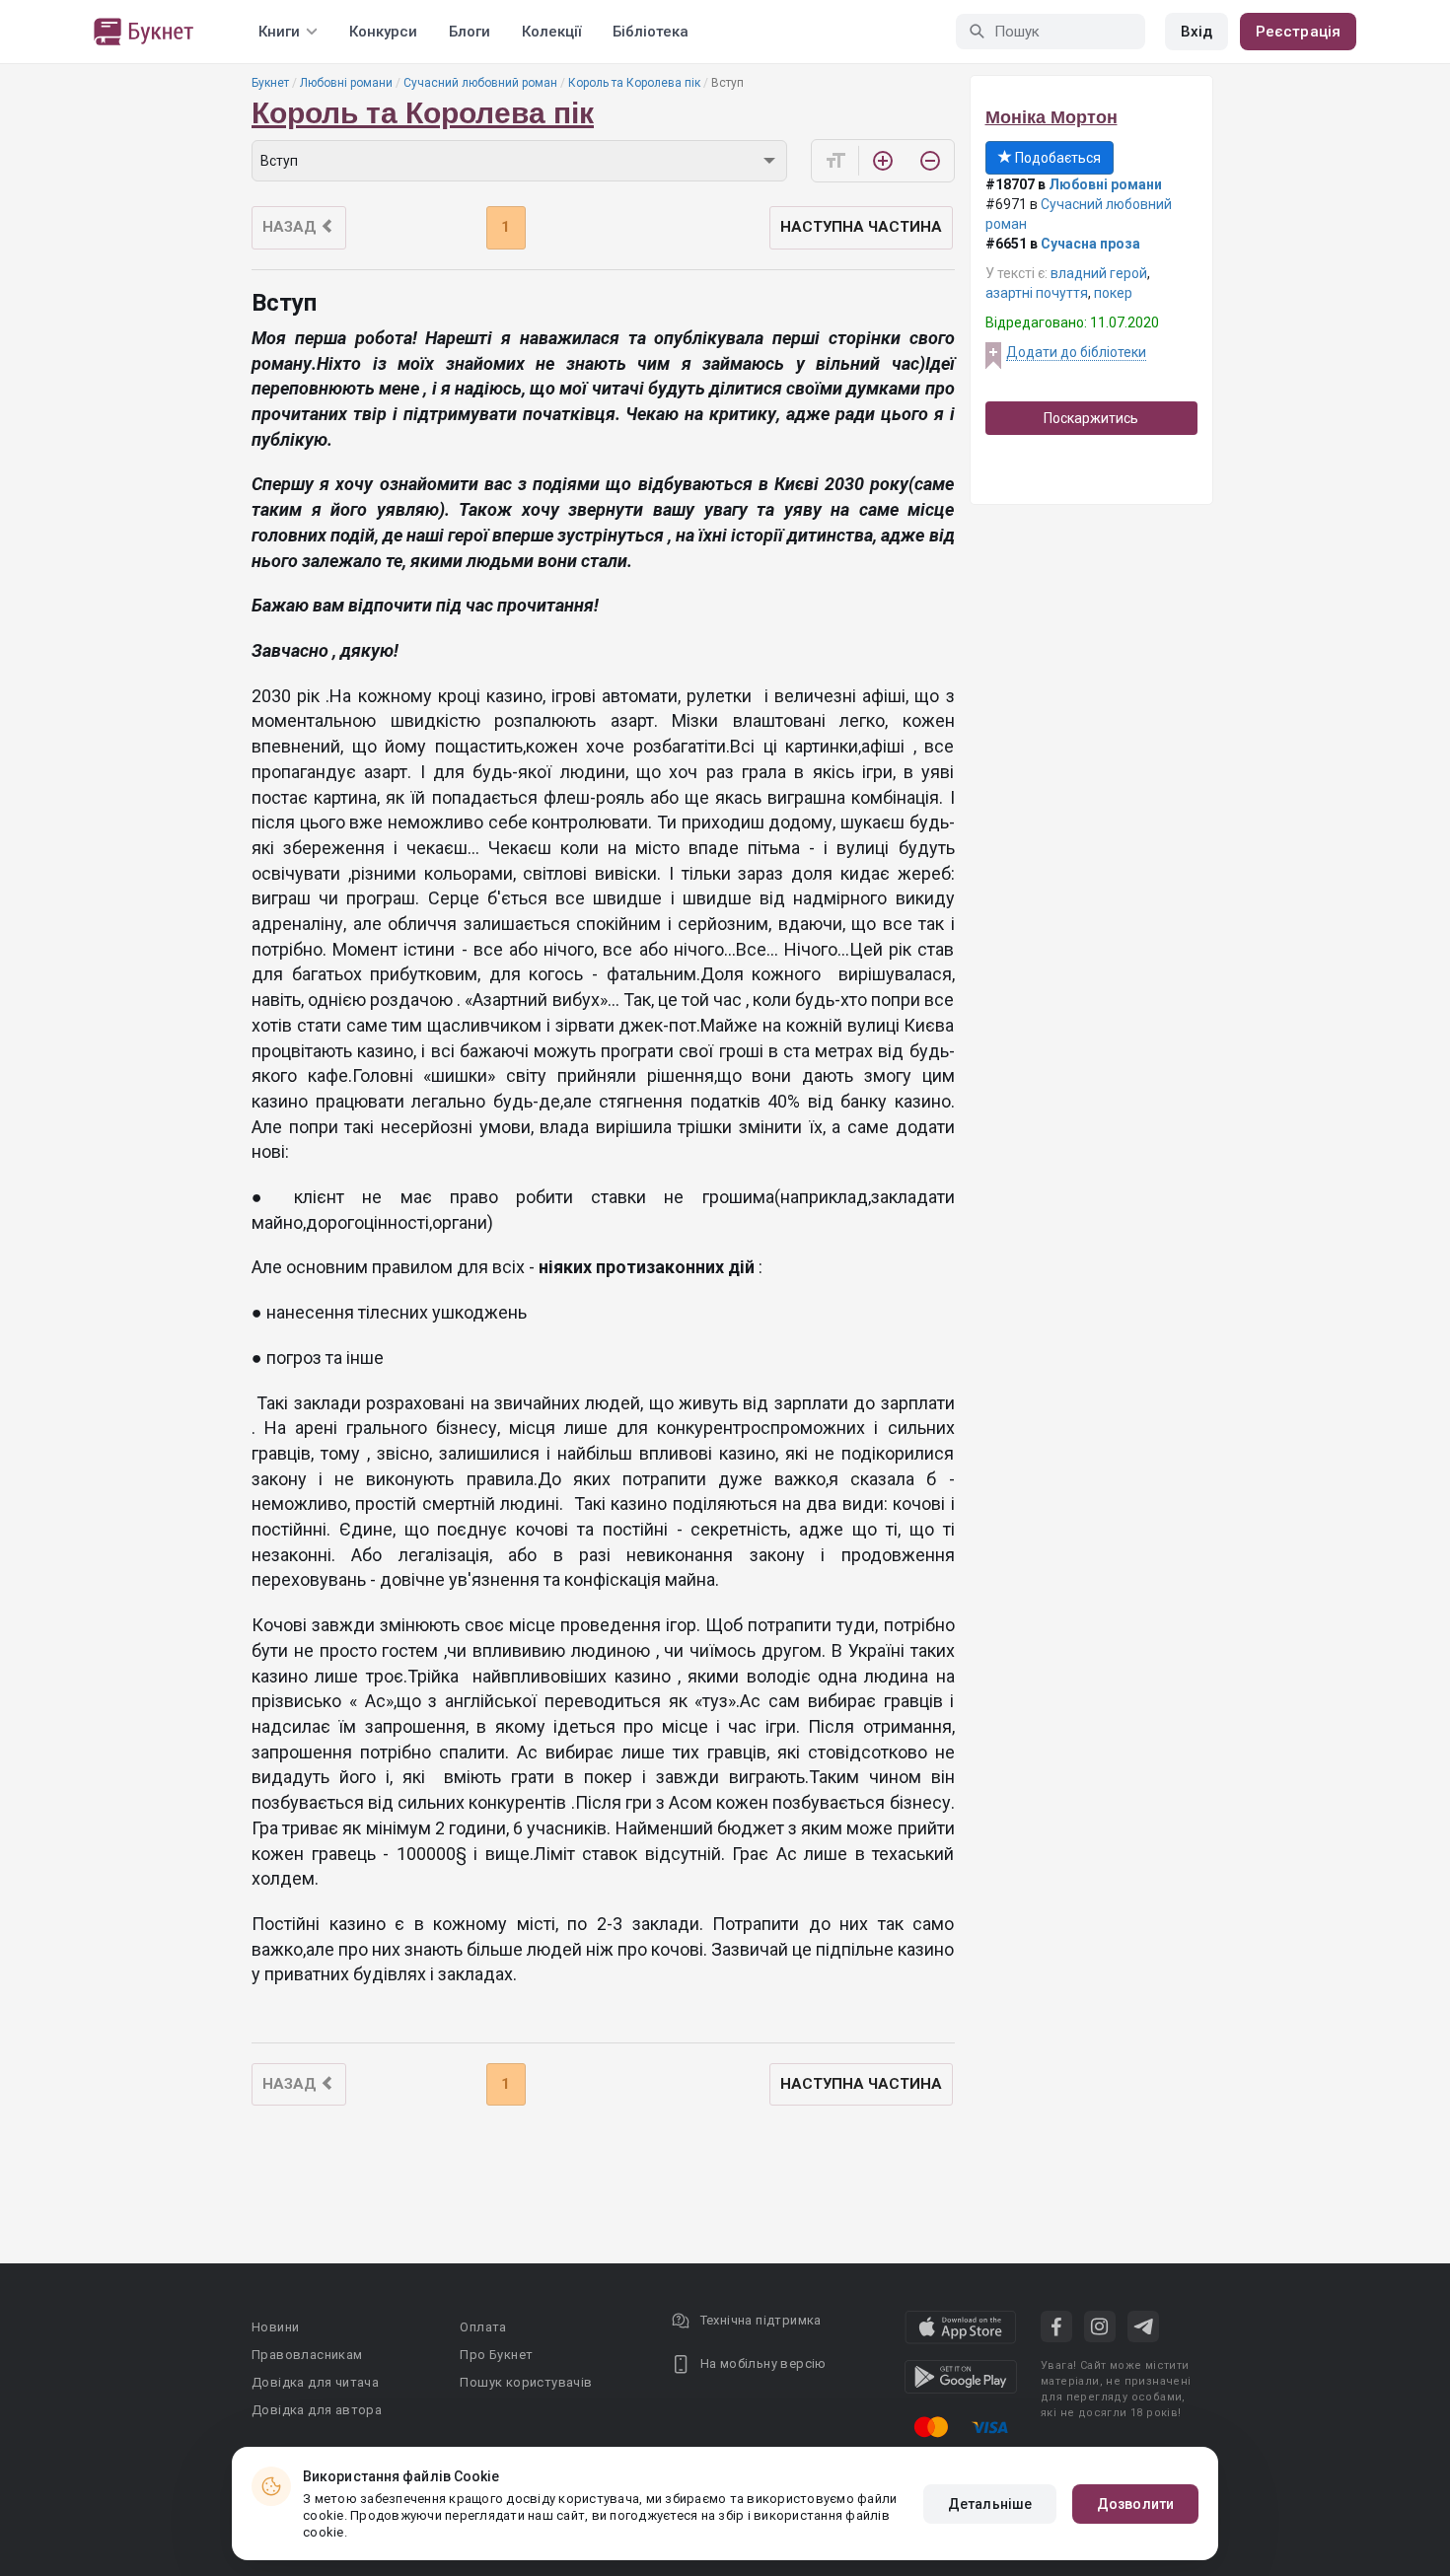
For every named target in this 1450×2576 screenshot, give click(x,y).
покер (1113, 293)
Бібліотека (651, 32)
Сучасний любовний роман (480, 83)
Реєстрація (1298, 32)
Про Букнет (496, 2355)
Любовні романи (346, 83)
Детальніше (990, 2504)
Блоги (470, 32)
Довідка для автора (317, 2410)
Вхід (1196, 32)
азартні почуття (1037, 293)
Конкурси (383, 32)
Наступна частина (861, 227)
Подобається (1056, 158)
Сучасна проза (1090, 244)
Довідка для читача (315, 2382)
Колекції (551, 32)
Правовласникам (307, 2355)
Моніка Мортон (1051, 117)
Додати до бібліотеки (1076, 352)
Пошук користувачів (526, 2382)
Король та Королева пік (634, 83)
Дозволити (1135, 2504)
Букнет (270, 83)
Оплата (483, 2327)
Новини (275, 2327)
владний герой (1099, 273)
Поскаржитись (1091, 418)
